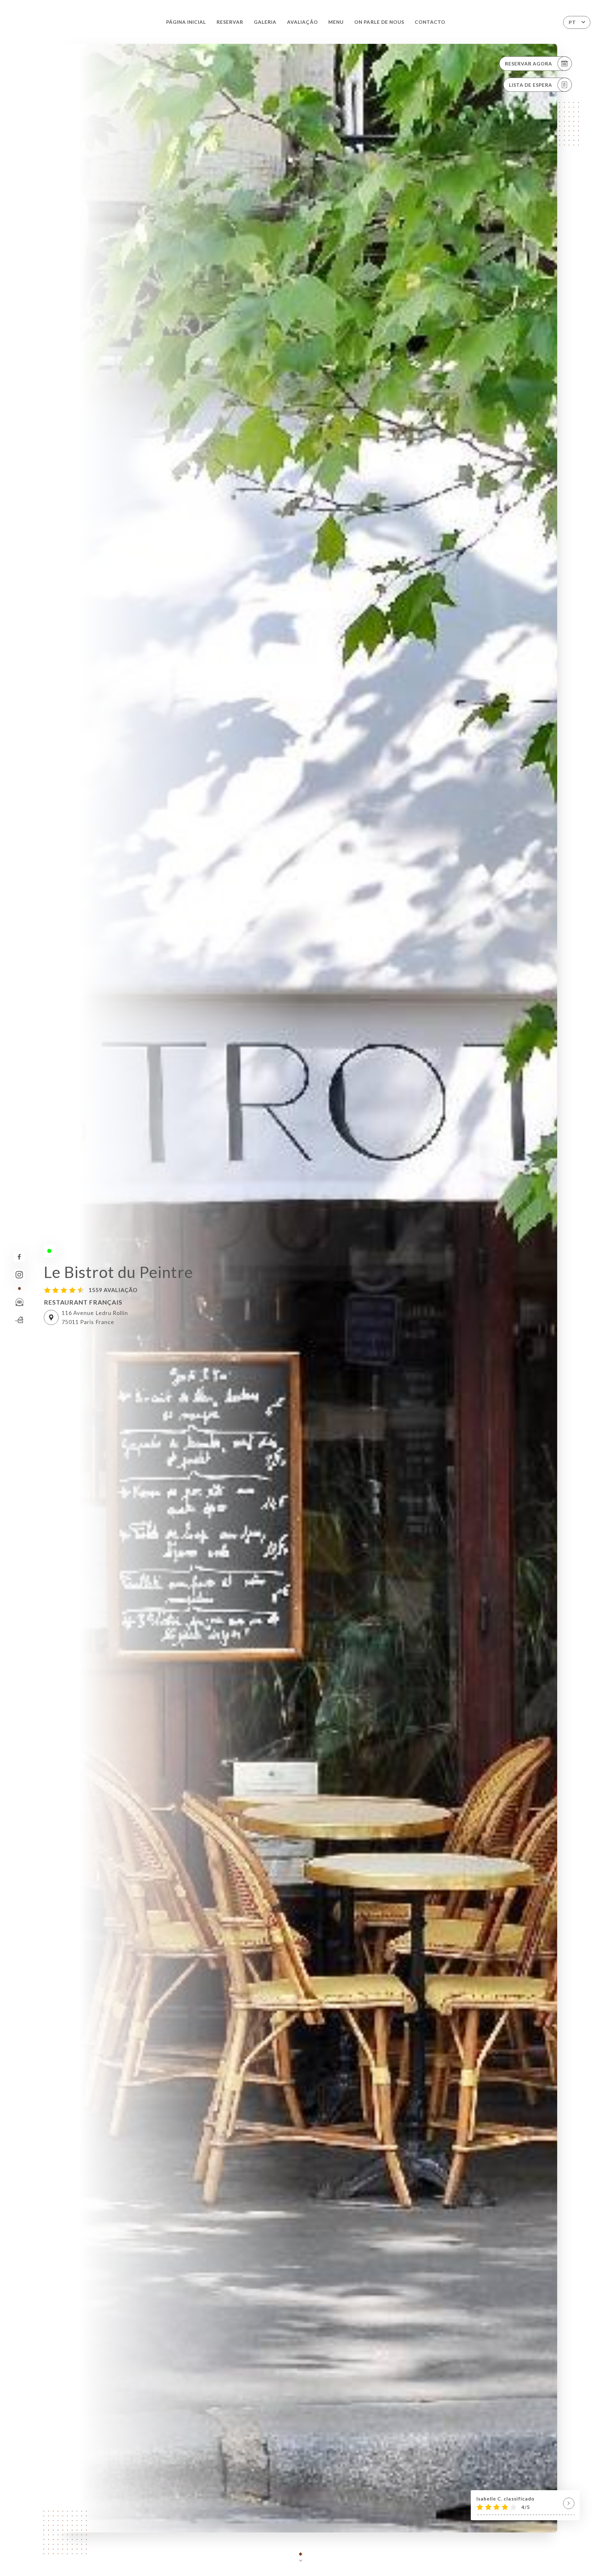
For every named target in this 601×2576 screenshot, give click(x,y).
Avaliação (302, 22)
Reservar (230, 22)
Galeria (265, 22)
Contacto (430, 22)
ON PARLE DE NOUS (379, 22)
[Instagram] (19, 1275)
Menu (336, 22)
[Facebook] (19, 1257)
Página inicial (186, 22)
